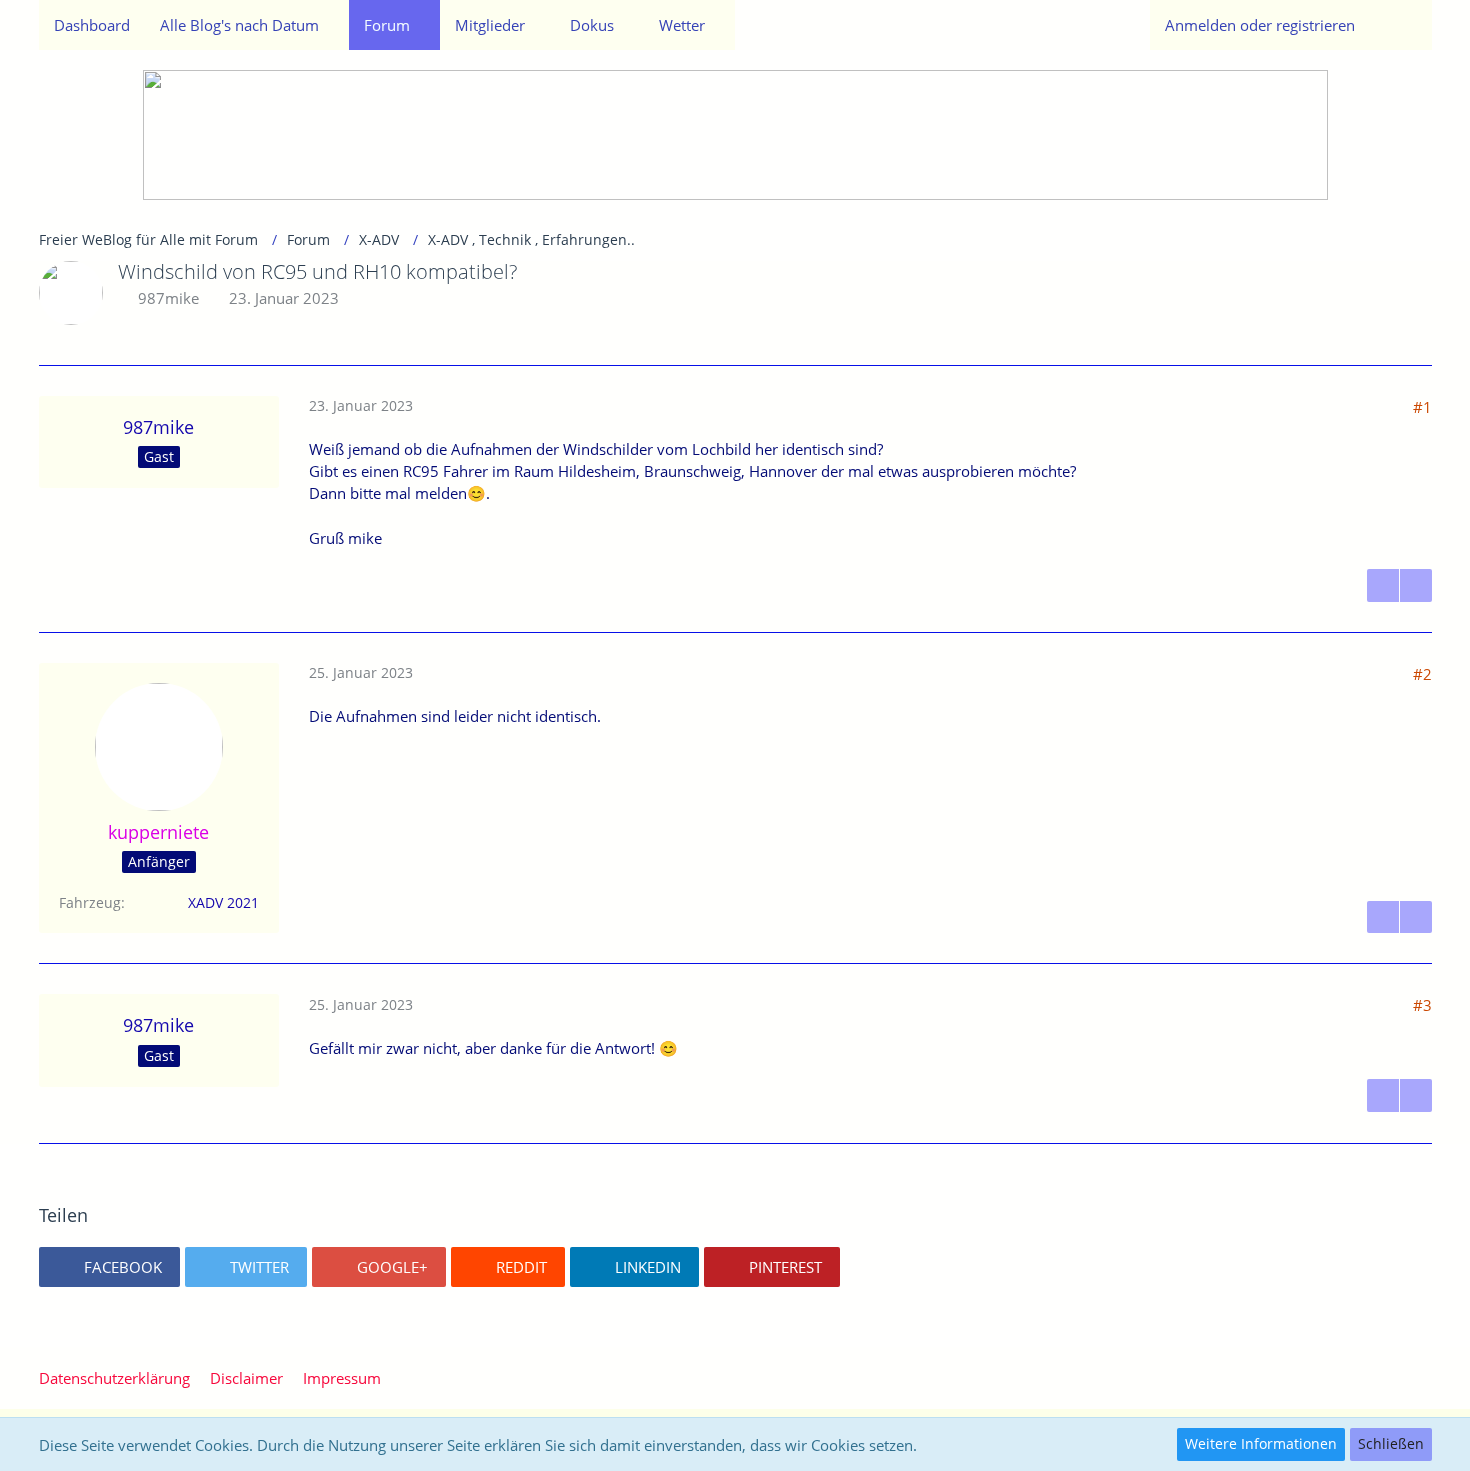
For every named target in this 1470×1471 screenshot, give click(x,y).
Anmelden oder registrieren (1260, 25)
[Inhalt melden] (1416, 585)
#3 (1422, 1005)
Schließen (1391, 1443)
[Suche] (1401, 25)
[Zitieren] (1383, 585)
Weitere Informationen (1261, 1443)
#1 (1422, 407)
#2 (1422, 674)
